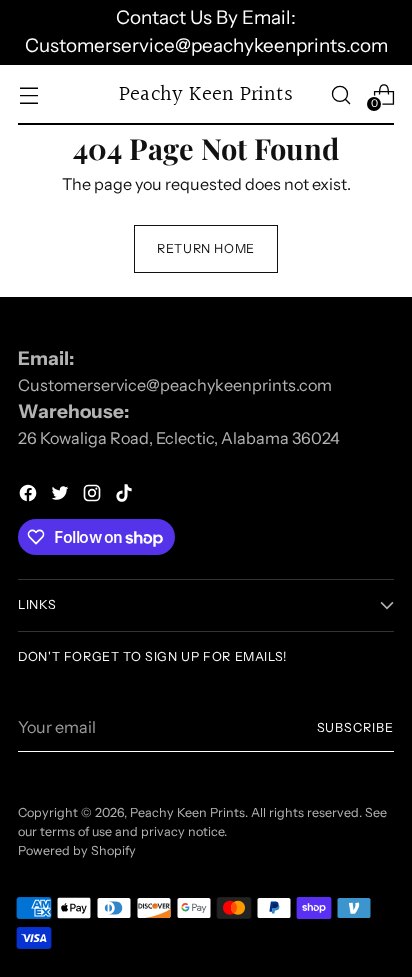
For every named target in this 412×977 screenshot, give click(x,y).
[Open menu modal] (28, 94)
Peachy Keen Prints (187, 812)
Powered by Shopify (77, 850)
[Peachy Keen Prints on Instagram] (94, 496)
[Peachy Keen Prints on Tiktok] (126, 496)
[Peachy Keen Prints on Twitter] (62, 496)
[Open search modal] (340, 94)
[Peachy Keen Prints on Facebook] (30, 496)
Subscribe (356, 727)
